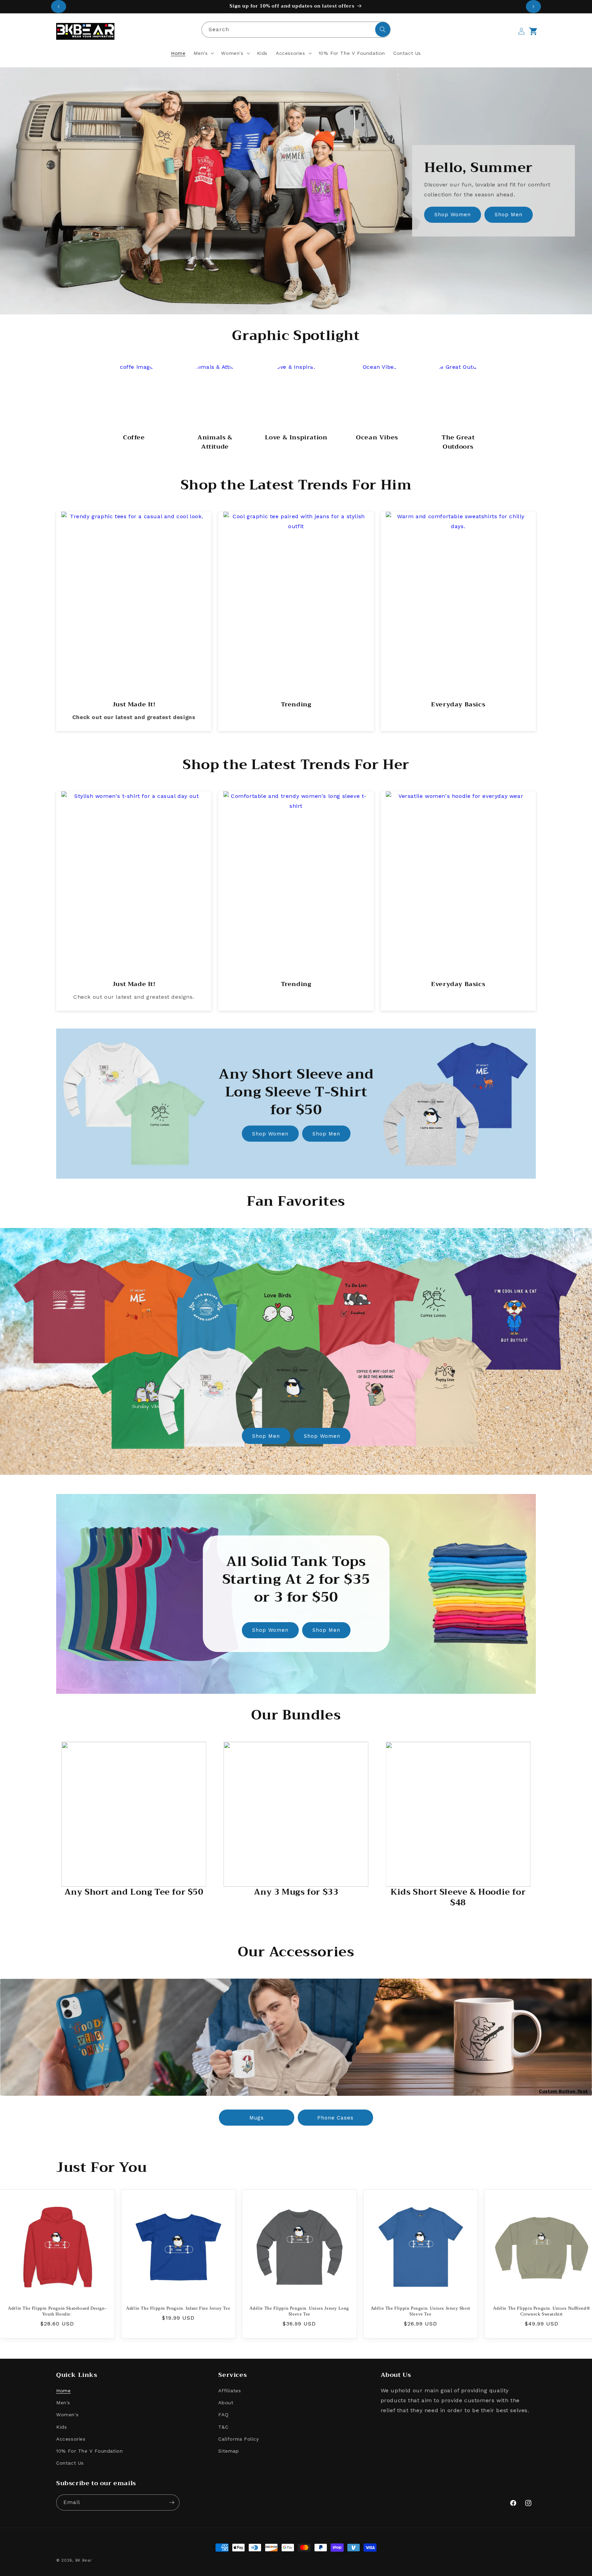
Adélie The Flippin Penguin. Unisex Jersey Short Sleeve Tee (421, 2311)
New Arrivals (130, 664)
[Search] (383, 29)
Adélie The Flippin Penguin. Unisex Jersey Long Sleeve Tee (299, 2311)
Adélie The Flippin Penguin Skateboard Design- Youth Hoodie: (57, 2311)
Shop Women (453, 215)
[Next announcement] (533, 7)
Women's (67, 2415)
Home (63, 2391)
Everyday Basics (459, 654)
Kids (61, 2427)
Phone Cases (335, 2118)
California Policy (238, 2439)
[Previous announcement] (59, 7)
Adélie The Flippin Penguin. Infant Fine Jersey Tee (178, 2308)
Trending (287, 654)
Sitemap (229, 2451)
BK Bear (84, 2560)
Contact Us (70, 2463)
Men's (63, 2403)
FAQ (223, 2415)
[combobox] (296, 30)
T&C (223, 2427)
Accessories (71, 2439)
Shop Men (509, 215)
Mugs (257, 2118)
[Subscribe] (172, 2502)
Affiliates (230, 2391)
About (226, 2403)
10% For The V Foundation (89, 2451)
